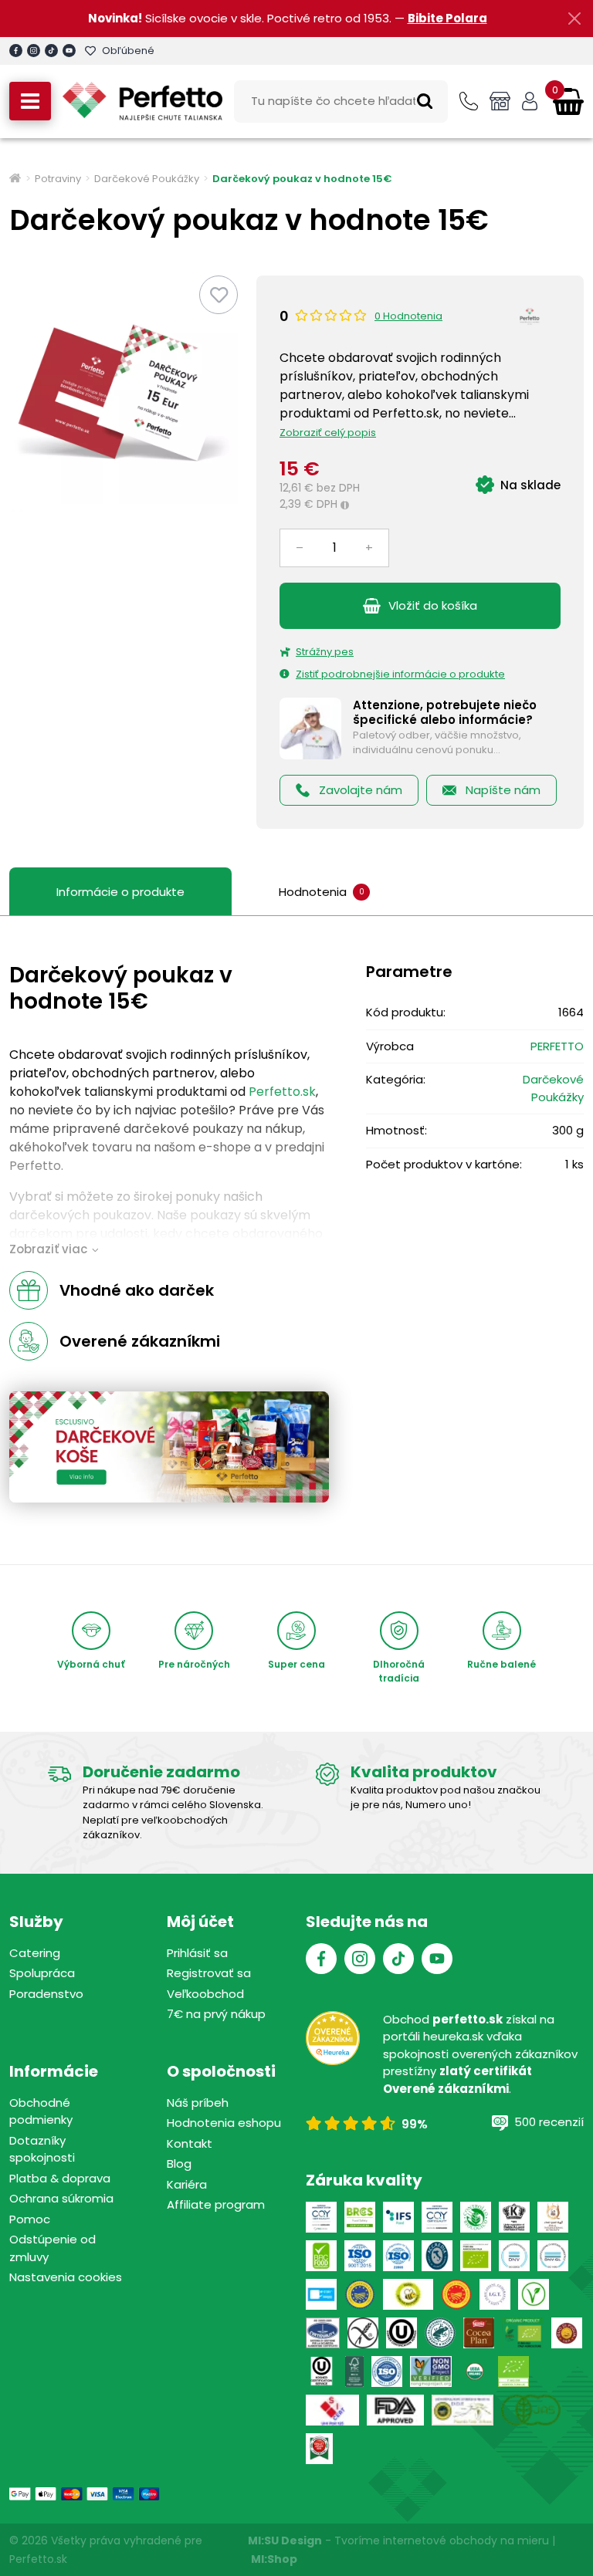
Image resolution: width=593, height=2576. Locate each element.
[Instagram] (34, 51)
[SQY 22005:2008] (437, 2217)
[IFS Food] (398, 2217)
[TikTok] (51, 51)
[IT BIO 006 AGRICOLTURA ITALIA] (476, 2256)
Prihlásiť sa (197, 1953)
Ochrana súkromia (61, 2198)
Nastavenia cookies (66, 2277)
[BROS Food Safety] (360, 2217)
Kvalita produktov (424, 1772)
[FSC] (354, 2371)
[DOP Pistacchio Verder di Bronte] (463, 2410)
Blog (179, 2164)
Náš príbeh (198, 2103)
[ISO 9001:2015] (360, 2256)
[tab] (324, 892)
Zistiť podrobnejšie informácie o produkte (400, 674)
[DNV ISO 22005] (514, 2256)
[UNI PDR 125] (332, 2410)
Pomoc (30, 2219)
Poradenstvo (46, 1994)
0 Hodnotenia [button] (408, 316)
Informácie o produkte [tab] (120, 892)
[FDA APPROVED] (395, 2410)
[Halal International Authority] (553, 2217)
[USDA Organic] (475, 2371)
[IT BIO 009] (513, 2371)
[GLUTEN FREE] (363, 2333)
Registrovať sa (209, 1973)
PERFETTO (557, 1046)
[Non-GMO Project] (431, 2371)
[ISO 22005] (398, 2256)
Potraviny (58, 179)
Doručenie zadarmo (161, 1772)
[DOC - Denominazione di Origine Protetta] (456, 2294)
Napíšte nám (503, 790)
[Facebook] (16, 51)
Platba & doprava (60, 2178)
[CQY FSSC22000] (321, 2217)
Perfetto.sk (282, 1092)
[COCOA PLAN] (479, 2333)
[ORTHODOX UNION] (402, 2333)
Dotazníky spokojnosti (42, 2149)
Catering (35, 1953)
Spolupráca (42, 1973)
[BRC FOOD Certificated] (321, 2256)
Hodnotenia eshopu (224, 2123)
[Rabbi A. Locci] (514, 2217)
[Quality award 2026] (319, 2449)
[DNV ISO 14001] (553, 2256)
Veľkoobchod (205, 1994)
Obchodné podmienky (41, 2111)
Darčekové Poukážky (147, 179)
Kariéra (187, 2184)
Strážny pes (325, 652)
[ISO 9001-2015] (387, 2371)
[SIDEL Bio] (523, 2333)
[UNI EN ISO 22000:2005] (323, 2333)
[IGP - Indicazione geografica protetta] (360, 2294)
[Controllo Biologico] (476, 2217)
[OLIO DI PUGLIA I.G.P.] (567, 2333)
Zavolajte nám (361, 790)
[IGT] (495, 2294)
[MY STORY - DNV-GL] (321, 2294)
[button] (30, 101)
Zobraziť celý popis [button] (328, 433)
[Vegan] (534, 2294)
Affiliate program (216, 2204)
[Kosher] (322, 2371)
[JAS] (531, 2410)
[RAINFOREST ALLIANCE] (440, 2333)
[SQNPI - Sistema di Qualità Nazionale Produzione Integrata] (408, 2294)
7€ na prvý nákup (216, 2014)
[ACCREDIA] (437, 2256)
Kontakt (190, 2143)
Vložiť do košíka (433, 605)
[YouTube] (69, 51)
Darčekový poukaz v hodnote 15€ (302, 179)
